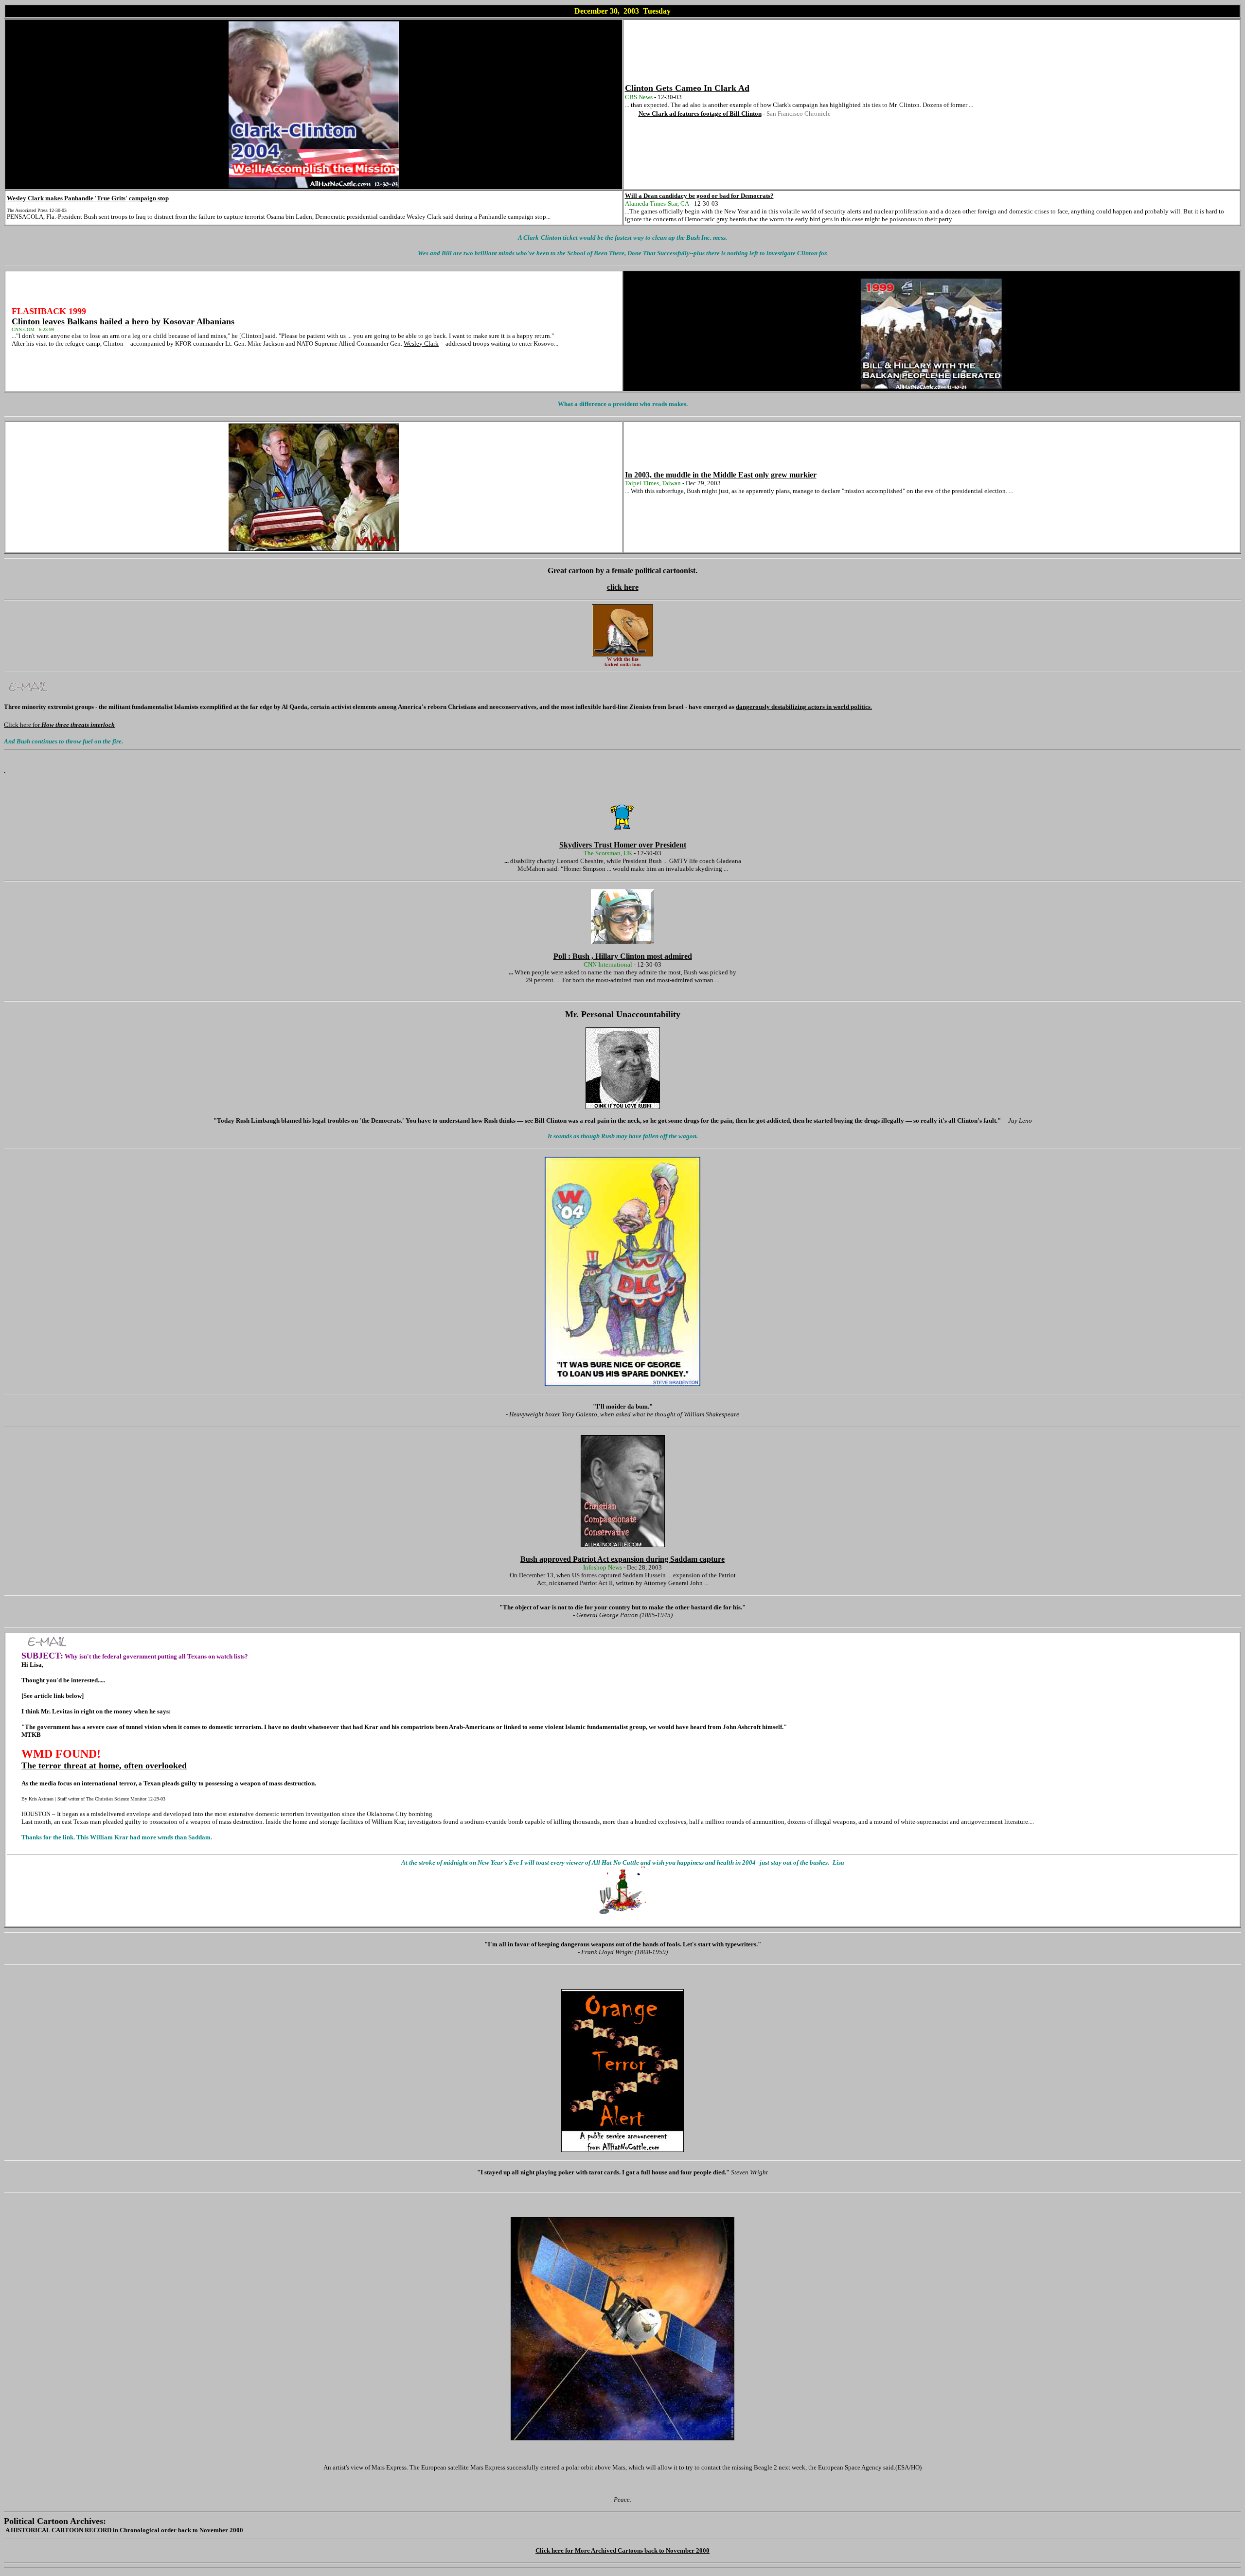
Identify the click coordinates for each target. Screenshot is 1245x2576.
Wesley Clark (421, 344)
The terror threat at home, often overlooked (104, 1765)
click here (623, 587)
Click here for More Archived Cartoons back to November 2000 (622, 2550)
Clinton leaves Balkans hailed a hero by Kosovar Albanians (123, 321)
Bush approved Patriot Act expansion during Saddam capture (622, 1559)
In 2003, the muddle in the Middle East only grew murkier (721, 475)
